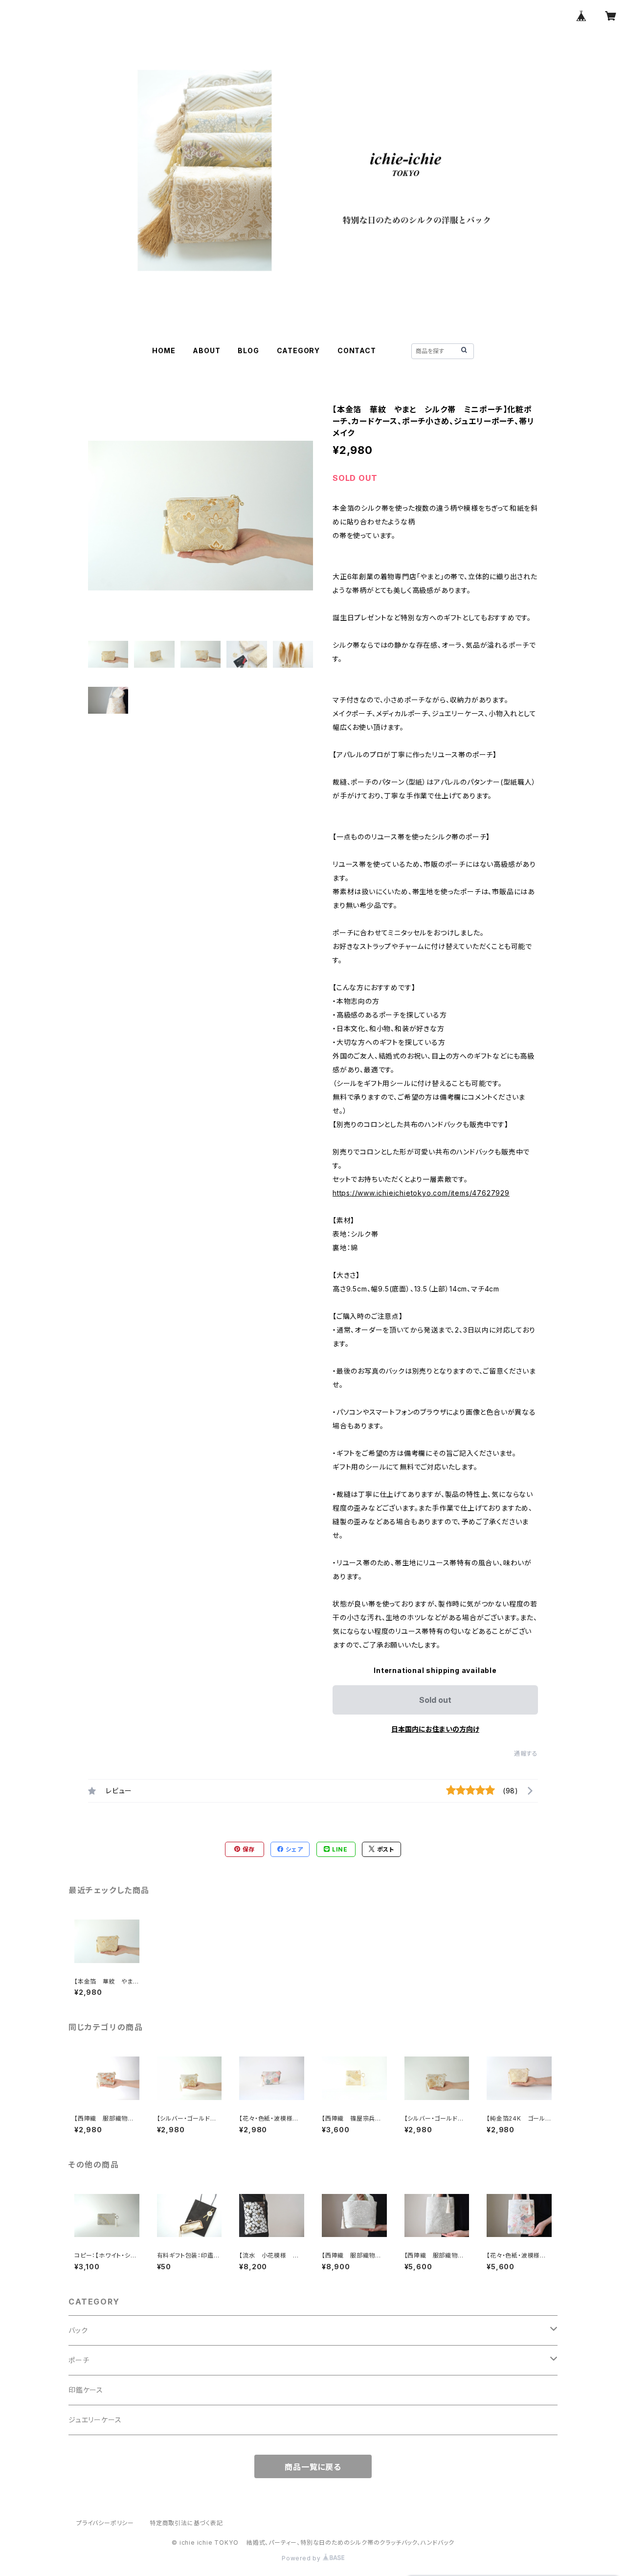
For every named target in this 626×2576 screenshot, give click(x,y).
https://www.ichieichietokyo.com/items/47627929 (421, 1193)
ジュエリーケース (95, 2420)
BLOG (248, 350)
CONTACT (357, 350)
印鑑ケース (86, 2390)
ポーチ (79, 2360)
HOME (164, 350)
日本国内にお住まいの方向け (435, 1729)
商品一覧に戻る (313, 2467)
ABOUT (206, 350)
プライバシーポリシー (105, 2523)
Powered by (302, 2558)
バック (78, 2330)
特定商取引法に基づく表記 (186, 2523)
